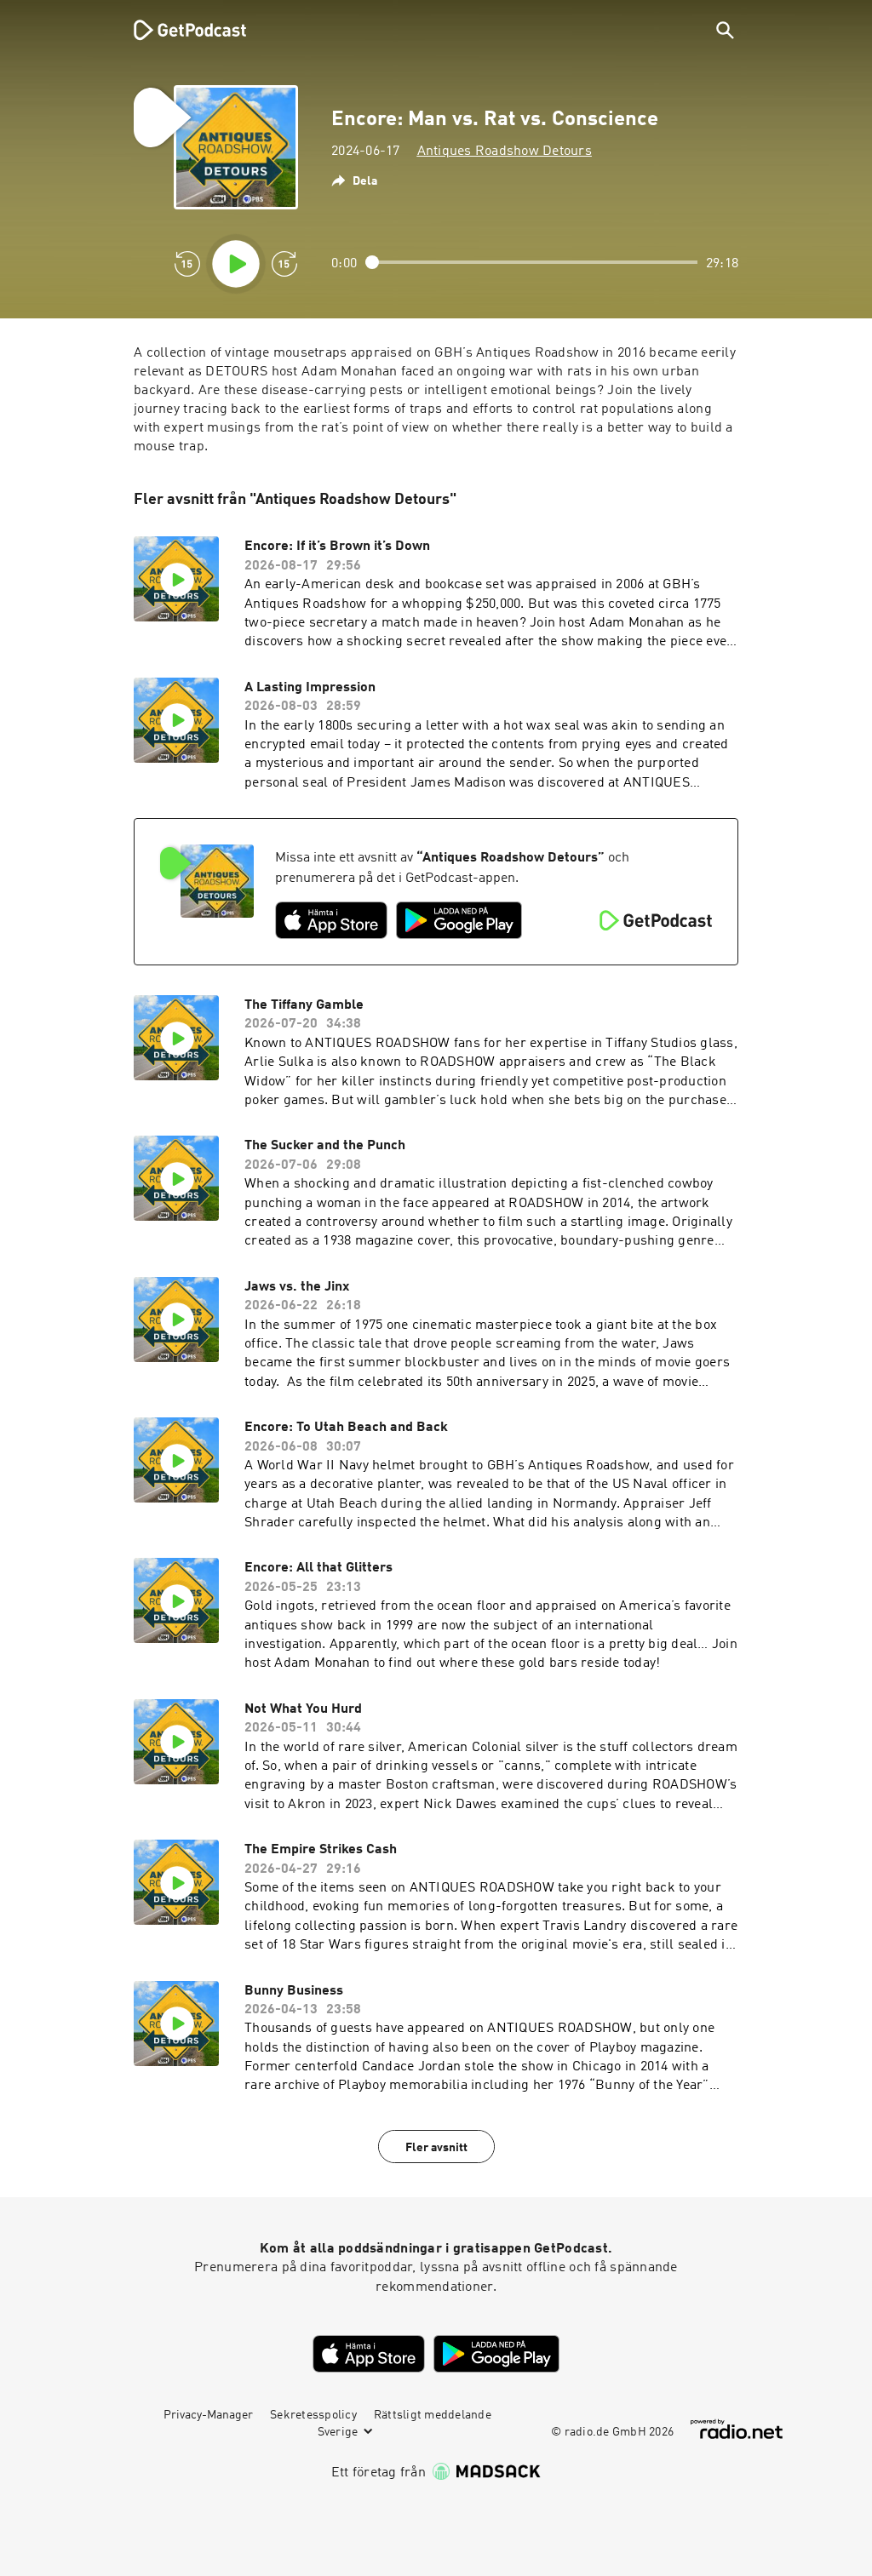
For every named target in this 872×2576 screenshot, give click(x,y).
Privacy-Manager (208, 2415)
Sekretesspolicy (313, 2415)
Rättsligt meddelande (433, 2415)
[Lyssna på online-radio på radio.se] (737, 2429)
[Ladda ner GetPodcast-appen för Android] (459, 920)
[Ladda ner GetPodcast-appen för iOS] (331, 920)
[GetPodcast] (179, 30)
